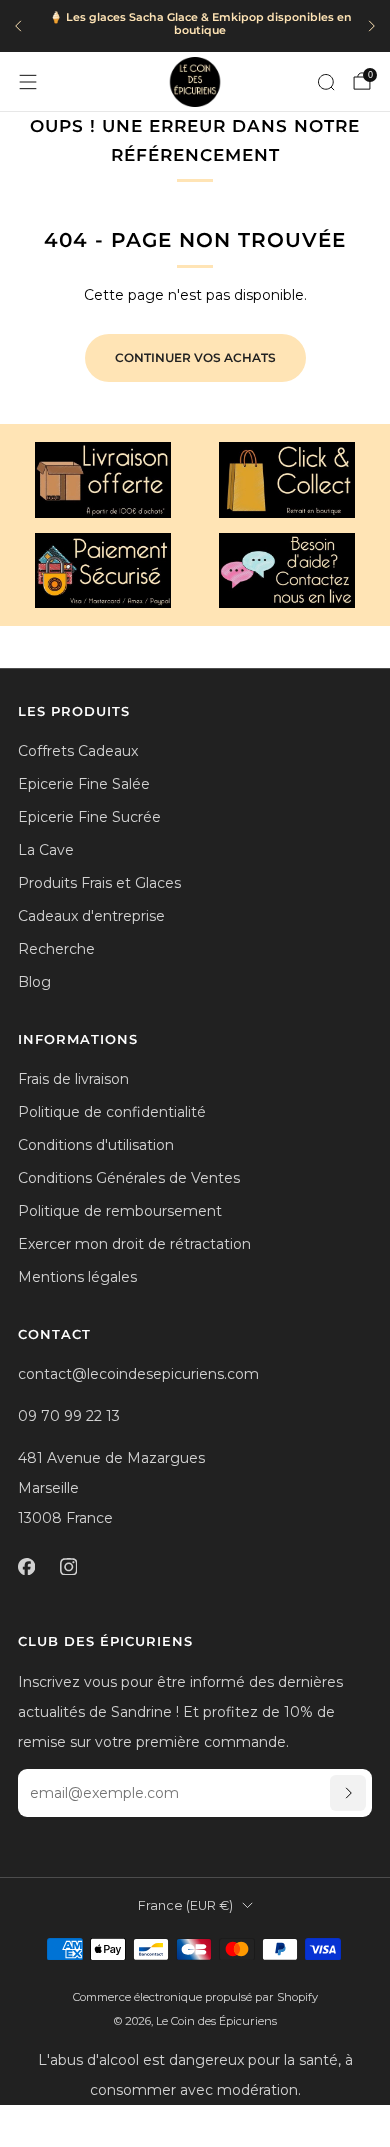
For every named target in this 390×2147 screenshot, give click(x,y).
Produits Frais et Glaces (99, 883)
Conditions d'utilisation (96, 1145)
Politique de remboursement (120, 1211)
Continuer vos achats (195, 357)
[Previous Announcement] (18, 26)
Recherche (56, 949)
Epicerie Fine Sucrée (89, 817)
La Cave (46, 850)
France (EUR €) (185, 1905)
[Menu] (28, 82)
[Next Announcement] (372, 26)
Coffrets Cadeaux (78, 751)
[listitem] (195, 26)
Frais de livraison (73, 1079)
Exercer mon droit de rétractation (134, 1244)
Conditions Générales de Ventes (129, 1178)
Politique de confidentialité (112, 1112)
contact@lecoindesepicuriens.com (138, 1374)
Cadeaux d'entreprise (91, 916)
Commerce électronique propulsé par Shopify (195, 1997)
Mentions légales (77, 1277)
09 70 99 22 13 (69, 1416)
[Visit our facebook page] (26, 1566)
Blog (34, 982)
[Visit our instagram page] (68, 1566)
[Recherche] (326, 82)
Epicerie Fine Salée (84, 784)
